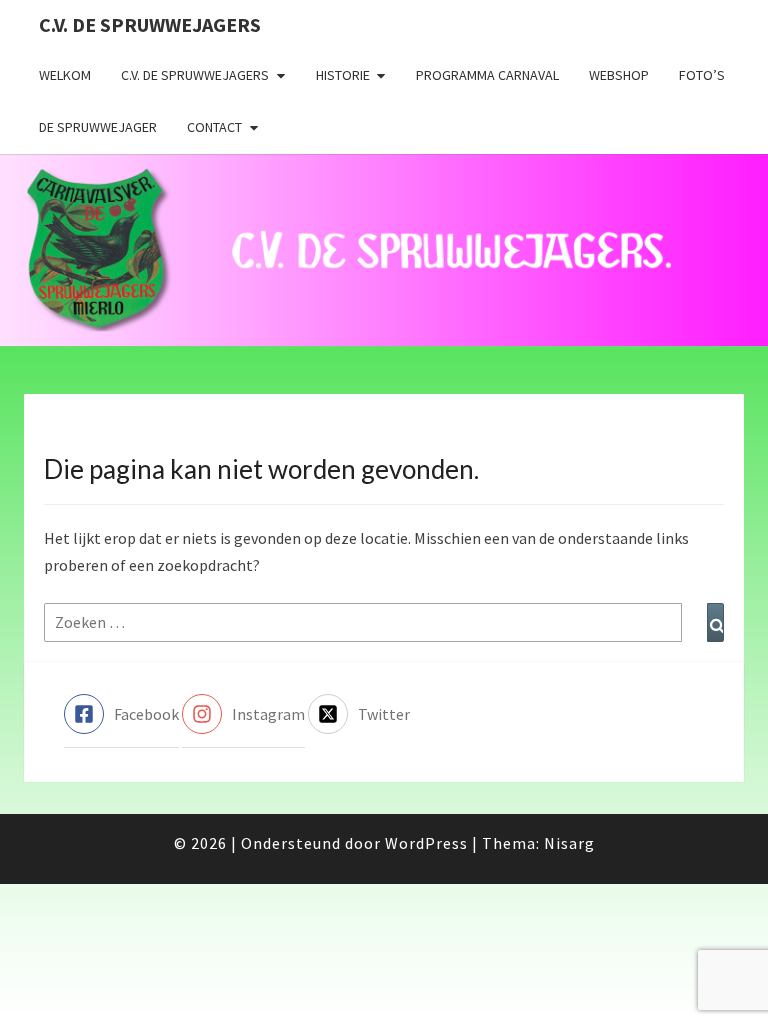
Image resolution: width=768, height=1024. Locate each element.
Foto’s (702, 75)
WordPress (426, 843)
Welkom (65, 75)
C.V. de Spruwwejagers (150, 24)
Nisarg (569, 843)
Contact (214, 127)
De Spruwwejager (98, 127)
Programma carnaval (487, 75)
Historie (343, 75)
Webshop (619, 75)
